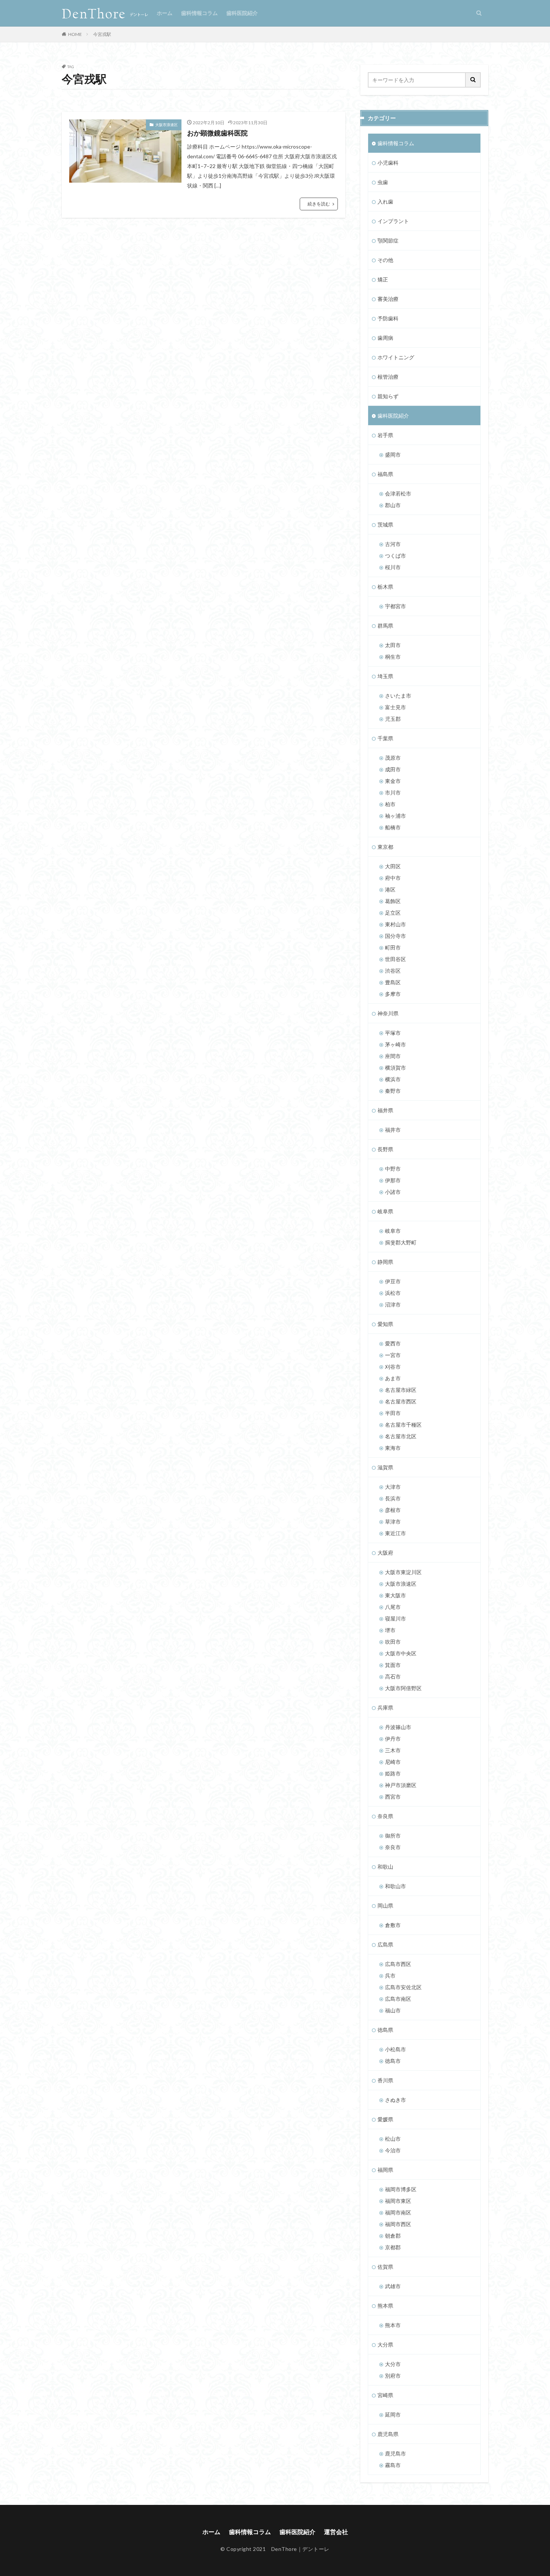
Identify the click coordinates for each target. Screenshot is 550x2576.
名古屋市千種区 (403, 1425)
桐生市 (393, 657)
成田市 (393, 769)
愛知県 (385, 1324)
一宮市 (393, 1355)
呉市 (390, 1976)
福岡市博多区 (401, 2189)
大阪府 (385, 1553)
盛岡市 (393, 455)
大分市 (393, 2364)
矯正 (383, 279)
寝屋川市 (395, 1618)
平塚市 (393, 1033)
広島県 (385, 1944)
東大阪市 (395, 1595)
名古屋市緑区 (401, 1390)
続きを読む (319, 204)
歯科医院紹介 (242, 13)
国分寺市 (395, 936)
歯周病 (385, 338)
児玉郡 (393, 719)
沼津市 (393, 1304)
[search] (473, 80)
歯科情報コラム (199, 13)
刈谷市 (393, 1367)
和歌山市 (395, 1886)
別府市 (393, 2376)
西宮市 (393, 1797)
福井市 (393, 1130)
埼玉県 (385, 676)
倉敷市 (393, 1925)
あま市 (393, 1378)
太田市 (393, 645)
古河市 (393, 544)
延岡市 (393, 2415)
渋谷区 (393, 971)
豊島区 (393, 982)
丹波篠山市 (398, 1727)
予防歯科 (388, 318)
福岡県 (385, 2170)
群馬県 (385, 626)
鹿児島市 (395, 2453)
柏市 (390, 804)
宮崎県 (385, 2395)
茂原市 (393, 758)
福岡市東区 (398, 2201)
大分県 (385, 2345)
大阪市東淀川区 (403, 1572)
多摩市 (393, 994)
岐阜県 (385, 1211)
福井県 (385, 1110)
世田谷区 (395, 959)
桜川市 (393, 567)
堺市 (390, 1630)
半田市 (393, 1413)
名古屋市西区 (401, 1401)
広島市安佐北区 (403, 1987)
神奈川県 (388, 1013)
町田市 (393, 947)
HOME (75, 34)
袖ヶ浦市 (395, 816)
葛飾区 (393, 901)
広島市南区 (398, 1999)
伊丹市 (393, 1739)
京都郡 (393, 2247)
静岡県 (385, 1262)
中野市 (393, 1169)
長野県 (385, 1149)
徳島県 (385, 2030)
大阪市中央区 (401, 1653)
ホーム (165, 13)
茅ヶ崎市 (395, 1044)
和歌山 (385, 1867)
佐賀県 (385, 2267)
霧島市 (393, 2465)
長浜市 (393, 1498)
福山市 (393, 2010)
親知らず (388, 396)
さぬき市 (395, 2100)
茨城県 (385, 525)
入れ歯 (385, 202)
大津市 (393, 1487)
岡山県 (385, 1906)
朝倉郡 (393, 2236)
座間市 (393, 1056)
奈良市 (393, 1847)
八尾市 (393, 1607)
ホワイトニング (396, 357)
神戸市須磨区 (401, 1785)
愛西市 (393, 1343)
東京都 (385, 847)
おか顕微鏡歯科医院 (217, 133)
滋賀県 (385, 1467)
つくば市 (395, 556)
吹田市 (393, 1642)
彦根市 (393, 1510)
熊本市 (393, 2325)
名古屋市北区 (401, 1436)
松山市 (393, 2139)
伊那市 (393, 1180)
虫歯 (383, 182)
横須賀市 (395, 1068)
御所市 (393, 1836)
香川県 (385, 2080)
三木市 (393, 1750)
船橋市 (393, 827)
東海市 (393, 1448)
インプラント (393, 221)
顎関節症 (388, 240)
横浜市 (393, 1079)
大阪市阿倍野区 (403, 1688)
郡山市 (393, 505)
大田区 (393, 866)
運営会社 (336, 2532)
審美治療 (388, 299)
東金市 (393, 781)
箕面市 (393, 1665)
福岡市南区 (398, 2212)
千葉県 (385, 738)
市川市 (393, 792)
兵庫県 (385, 1708)
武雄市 (393, 2286)
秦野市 (393, 1091)
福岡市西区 (398, 2224)
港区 (390, 889)
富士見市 (395, 707)
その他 (385, 260)
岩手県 (385, 435)
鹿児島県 (388, 2434)
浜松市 (393, 1293)
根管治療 (388, 377)
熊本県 (385, 2306)
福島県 (385, 474)
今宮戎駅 (102, 34)
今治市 (393, 2150)
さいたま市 (398, 696)
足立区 (393, 913)
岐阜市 (393, 1231)
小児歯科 (388, 163)
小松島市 (395, 2049)
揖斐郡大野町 (401, 1242)
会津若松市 (398, 493)
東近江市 (395, 1533)
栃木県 (385, 587)
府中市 (393, 878)
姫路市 (393, 1773)
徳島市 (393, 2061)
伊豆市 (393, 1281)
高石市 (393, 1676)
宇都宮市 (395, 606)
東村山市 (395, 924)
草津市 (393, 1522)
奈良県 (385, 1816)
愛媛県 (385, 2119)
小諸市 (393, 1192)
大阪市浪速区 (166, 125)
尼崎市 (393, 1762)
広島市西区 (398, 1964)
